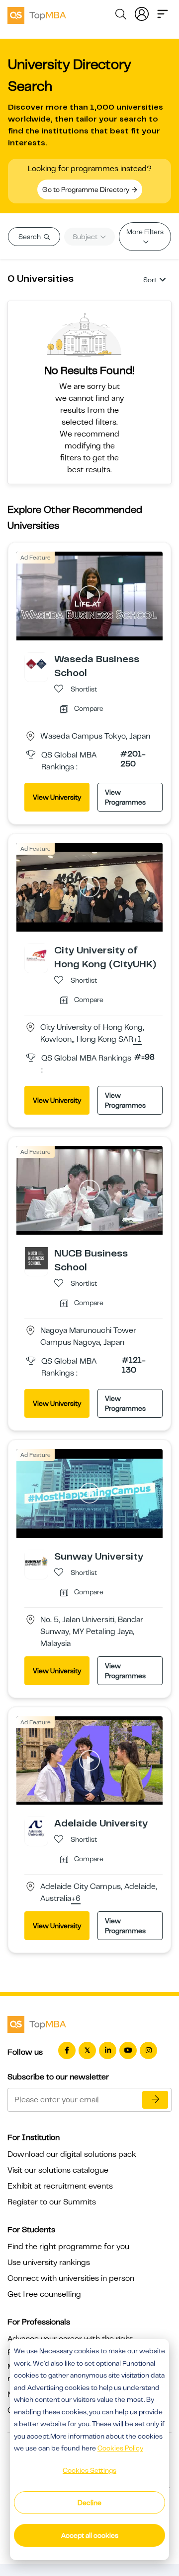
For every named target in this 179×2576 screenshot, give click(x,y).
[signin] (142, 13)
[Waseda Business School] (36, 664)
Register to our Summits (52, 2202)
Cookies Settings (89, 2470)
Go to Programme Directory (87, 189)
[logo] (37, 14)
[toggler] (163, 13)
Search (30, 237)
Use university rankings (49, 2262)
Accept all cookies (90, 2535)
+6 (76, 1899)
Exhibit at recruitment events (60, 2186)
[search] (121, 16)
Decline (89, 2503)
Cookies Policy (120, 2448)
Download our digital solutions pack (72, 2154)
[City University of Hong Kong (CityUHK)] (36, 955)
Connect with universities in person (71, 2278)
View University (57, 797)
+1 (137, 1040)
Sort (150, 280)
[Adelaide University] (36, 1828)
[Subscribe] (155, 2100)
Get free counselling (44, 2294)
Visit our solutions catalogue (58, 2170)
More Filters (145, 232)
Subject (86, 237)
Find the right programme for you (68, 2247)
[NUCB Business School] (36, 1257)
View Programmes (125, 797)
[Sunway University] (36, 1561)
